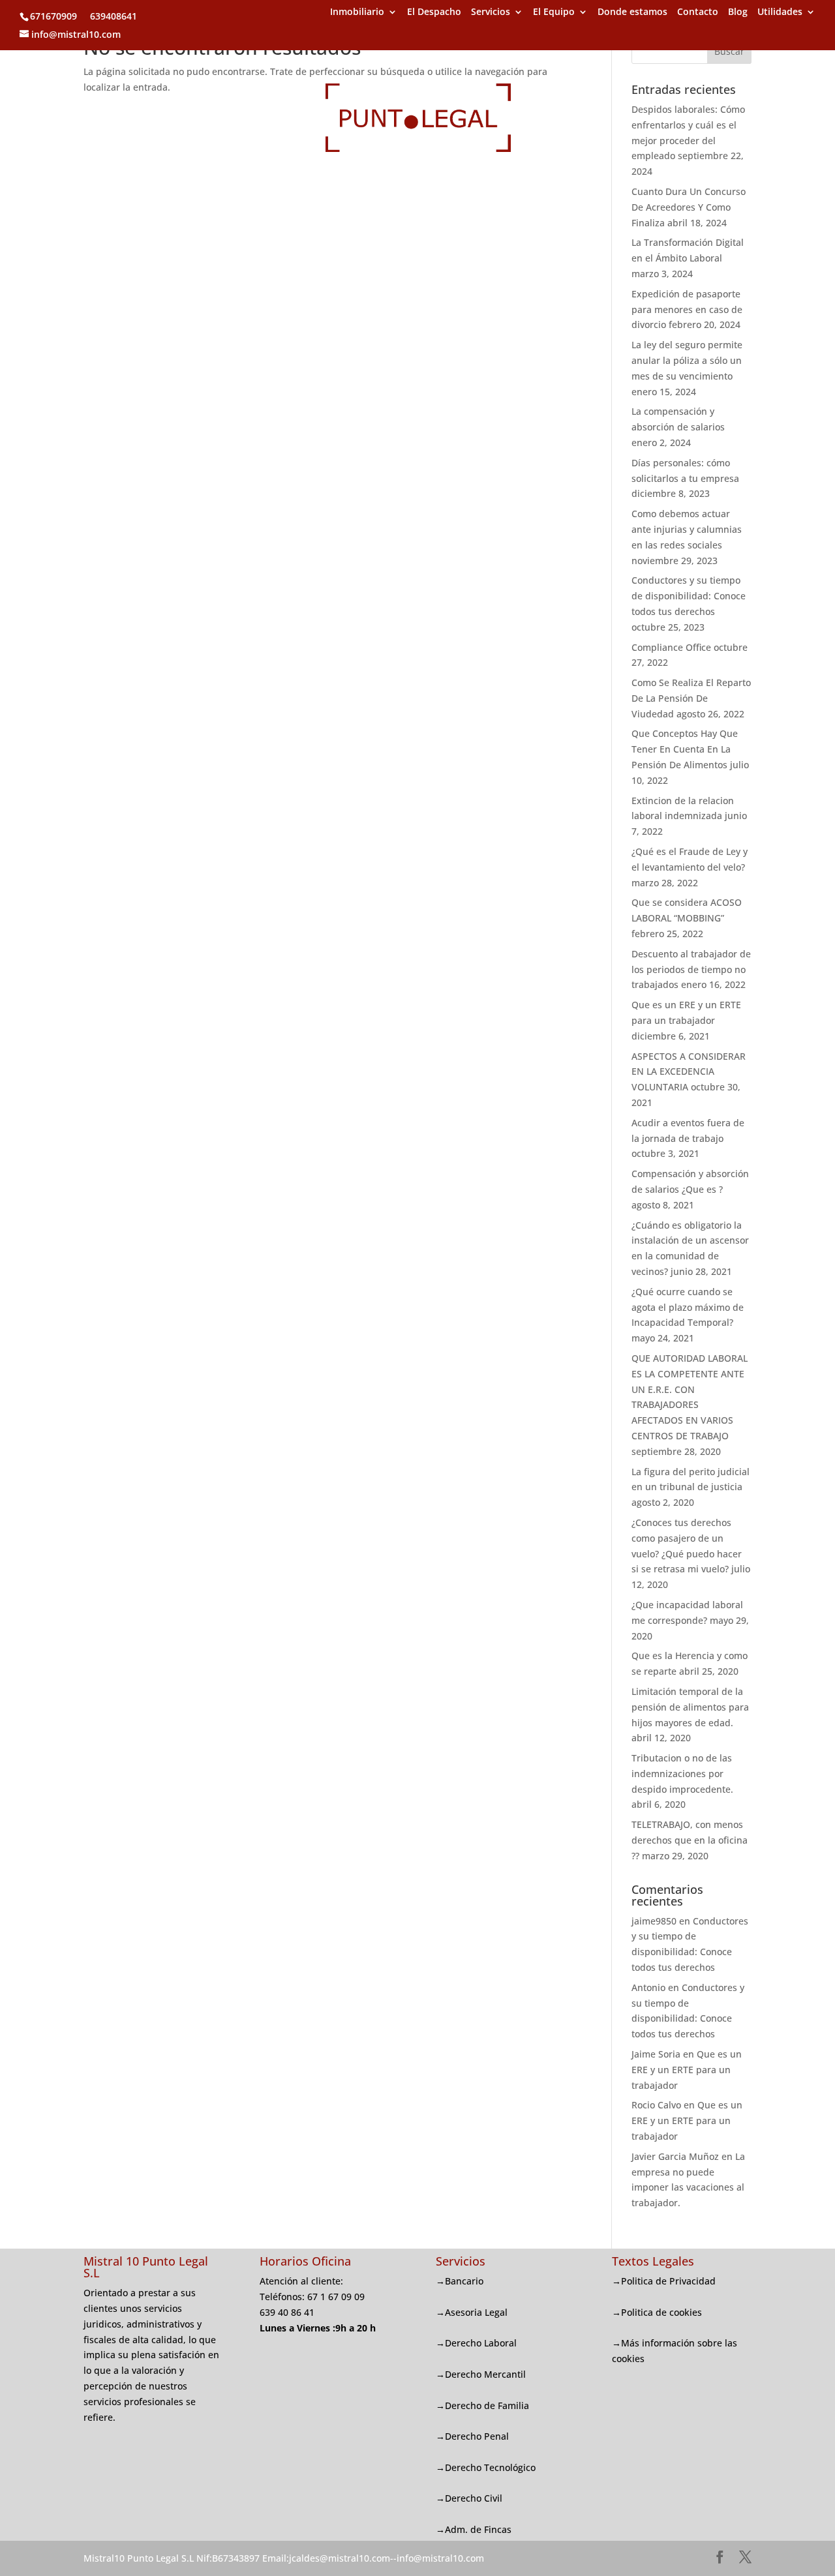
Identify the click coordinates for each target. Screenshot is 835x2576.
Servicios (491, 12)
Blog (738, 12)
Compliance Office (671, 647)
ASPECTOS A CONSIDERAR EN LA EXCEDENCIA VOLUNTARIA (689, 1072)
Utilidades (780, 12)
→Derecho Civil (469, 2498)
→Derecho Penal (472, 2436)
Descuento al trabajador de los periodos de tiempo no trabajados (691, 969)
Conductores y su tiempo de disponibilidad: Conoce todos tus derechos (689, 596)
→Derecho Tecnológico (486, 2467)
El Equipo (554, 12)
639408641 (112, 16)
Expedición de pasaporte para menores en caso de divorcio (687, 309)
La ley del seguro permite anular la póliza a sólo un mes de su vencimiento (687, 360)
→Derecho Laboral (476, 2343)
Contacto (698, 12)
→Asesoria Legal (472, 2312)
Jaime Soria (656, 2054)
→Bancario (460, 2281)
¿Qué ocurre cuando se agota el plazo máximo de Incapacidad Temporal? (688, 1307)
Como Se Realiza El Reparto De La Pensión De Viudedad (691, 698)
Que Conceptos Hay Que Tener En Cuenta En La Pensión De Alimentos (685, 749)
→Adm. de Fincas (474, 2529)
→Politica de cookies (657, 2312)
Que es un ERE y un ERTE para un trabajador (687, 2070)
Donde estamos (632, 12)
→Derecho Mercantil (481, 2374)
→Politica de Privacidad (664, 2281)
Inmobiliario (357, 12)
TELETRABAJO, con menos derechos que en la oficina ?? (690, 1840)
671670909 (53, 16)
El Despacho (434, 12)
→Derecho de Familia (482, 2405)
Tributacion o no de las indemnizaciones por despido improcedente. (682, 1774)
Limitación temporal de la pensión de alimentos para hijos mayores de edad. (690, 1707)
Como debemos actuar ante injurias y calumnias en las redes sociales (687, 529)
